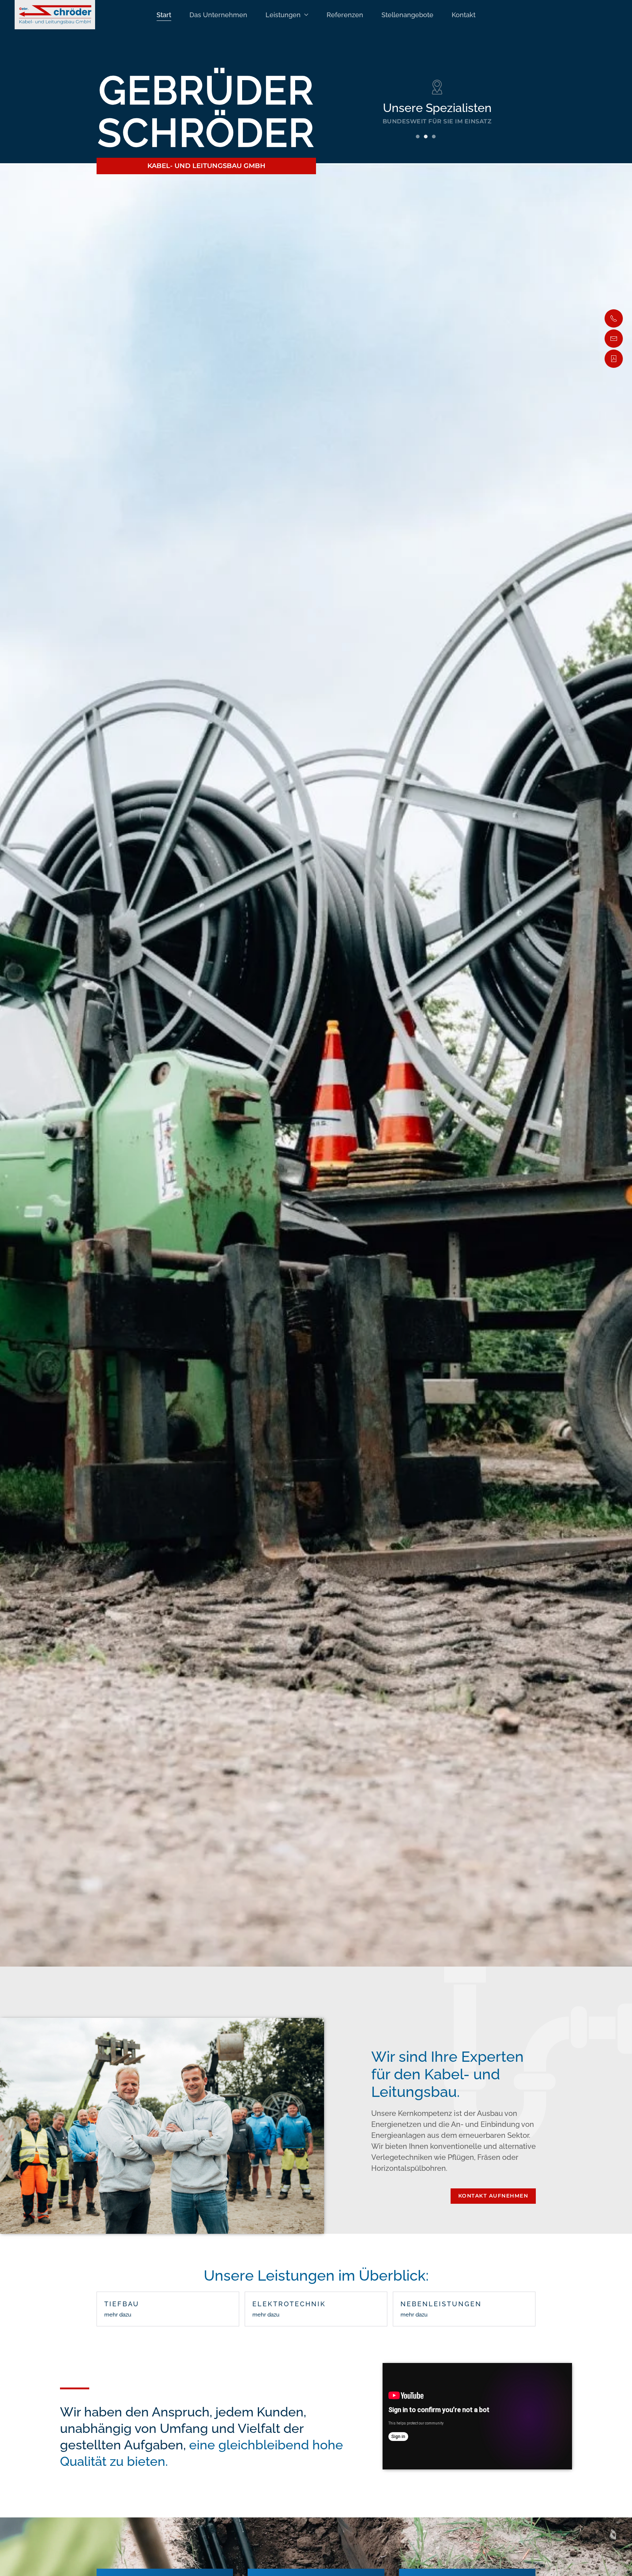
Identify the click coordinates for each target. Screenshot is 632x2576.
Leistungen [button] (283, 15)
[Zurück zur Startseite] (55, 15)
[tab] (418, 137)
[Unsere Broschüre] (614, 359)
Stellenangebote (407, 15)
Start (164, 15)
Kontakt (464, 15)
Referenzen (345, 15)
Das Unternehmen (218, 15)
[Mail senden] (614, 339)
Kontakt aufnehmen (493, 2196)
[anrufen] (614, 318)
